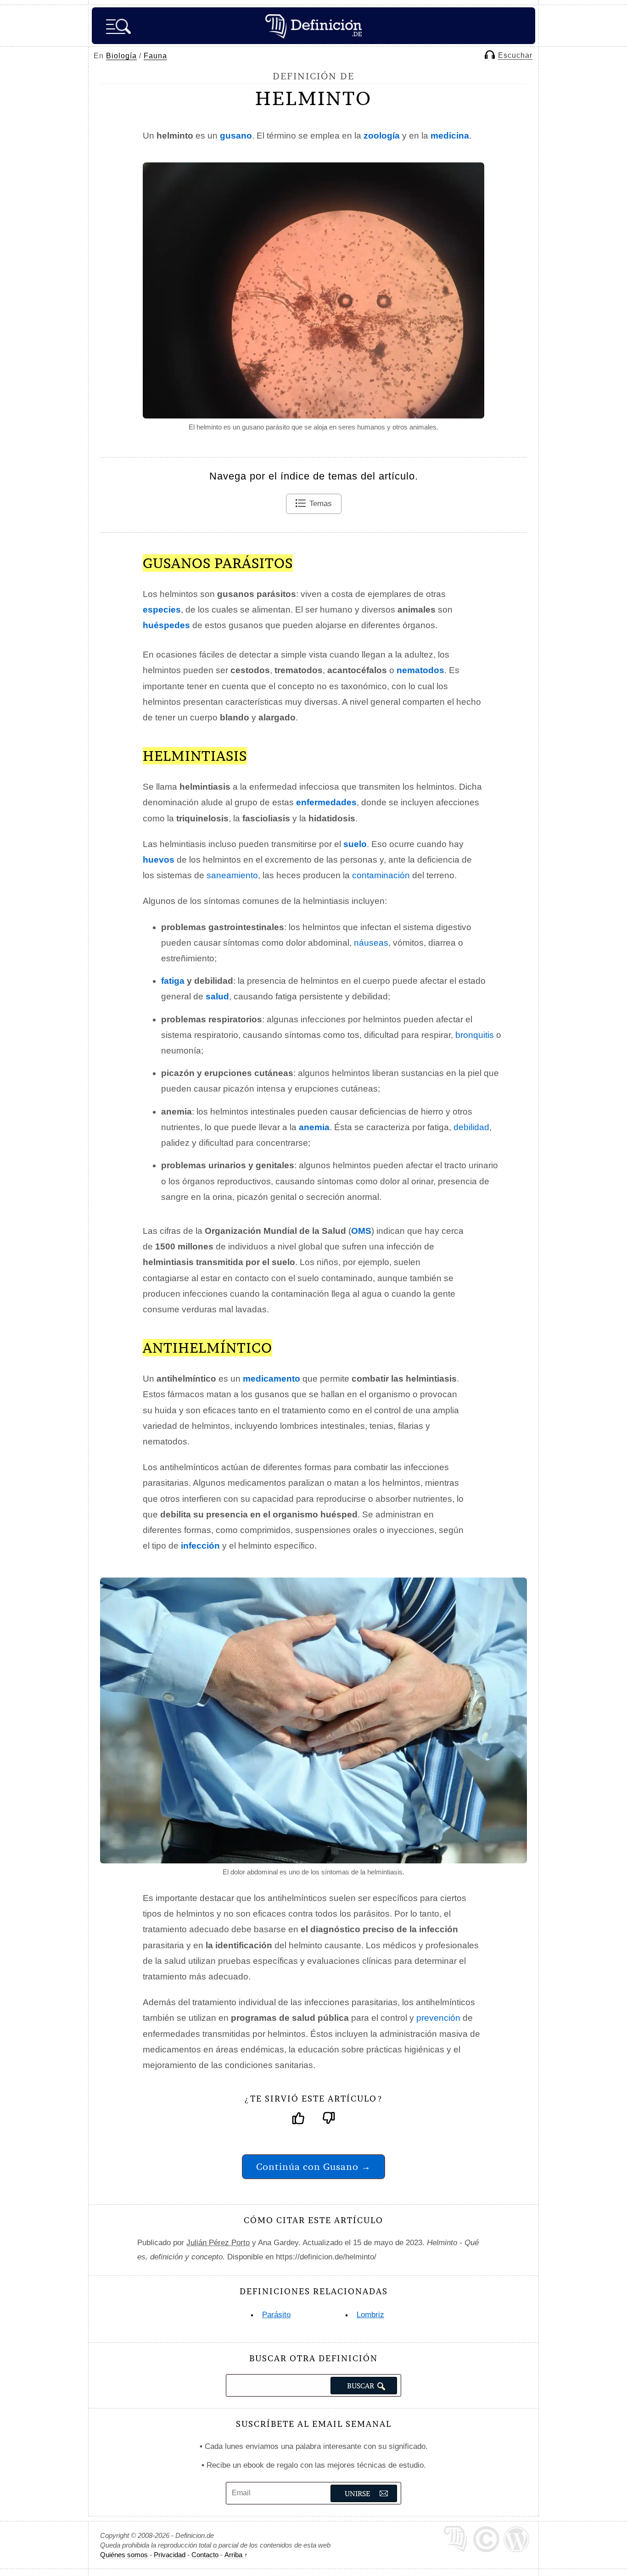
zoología (382, 136)
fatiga (173, 981)
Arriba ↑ (236, 2555)
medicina (450, 136)
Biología (121, 56)
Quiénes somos (124, 2555)
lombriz (370, 2315)
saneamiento (232, 875)
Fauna (155, 56)
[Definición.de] (313, 26)
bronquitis (475, 1035)
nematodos (420, 670)
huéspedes (166, 625)
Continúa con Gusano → (313, 2166)
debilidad (471, 1127)
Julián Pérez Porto (218, 2243)
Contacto (205, 2555)
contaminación (381, 875)
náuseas (371, 943)
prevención (438, 2018)
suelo (355, 844)
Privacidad (170, 2555)
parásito (276, 2315)
